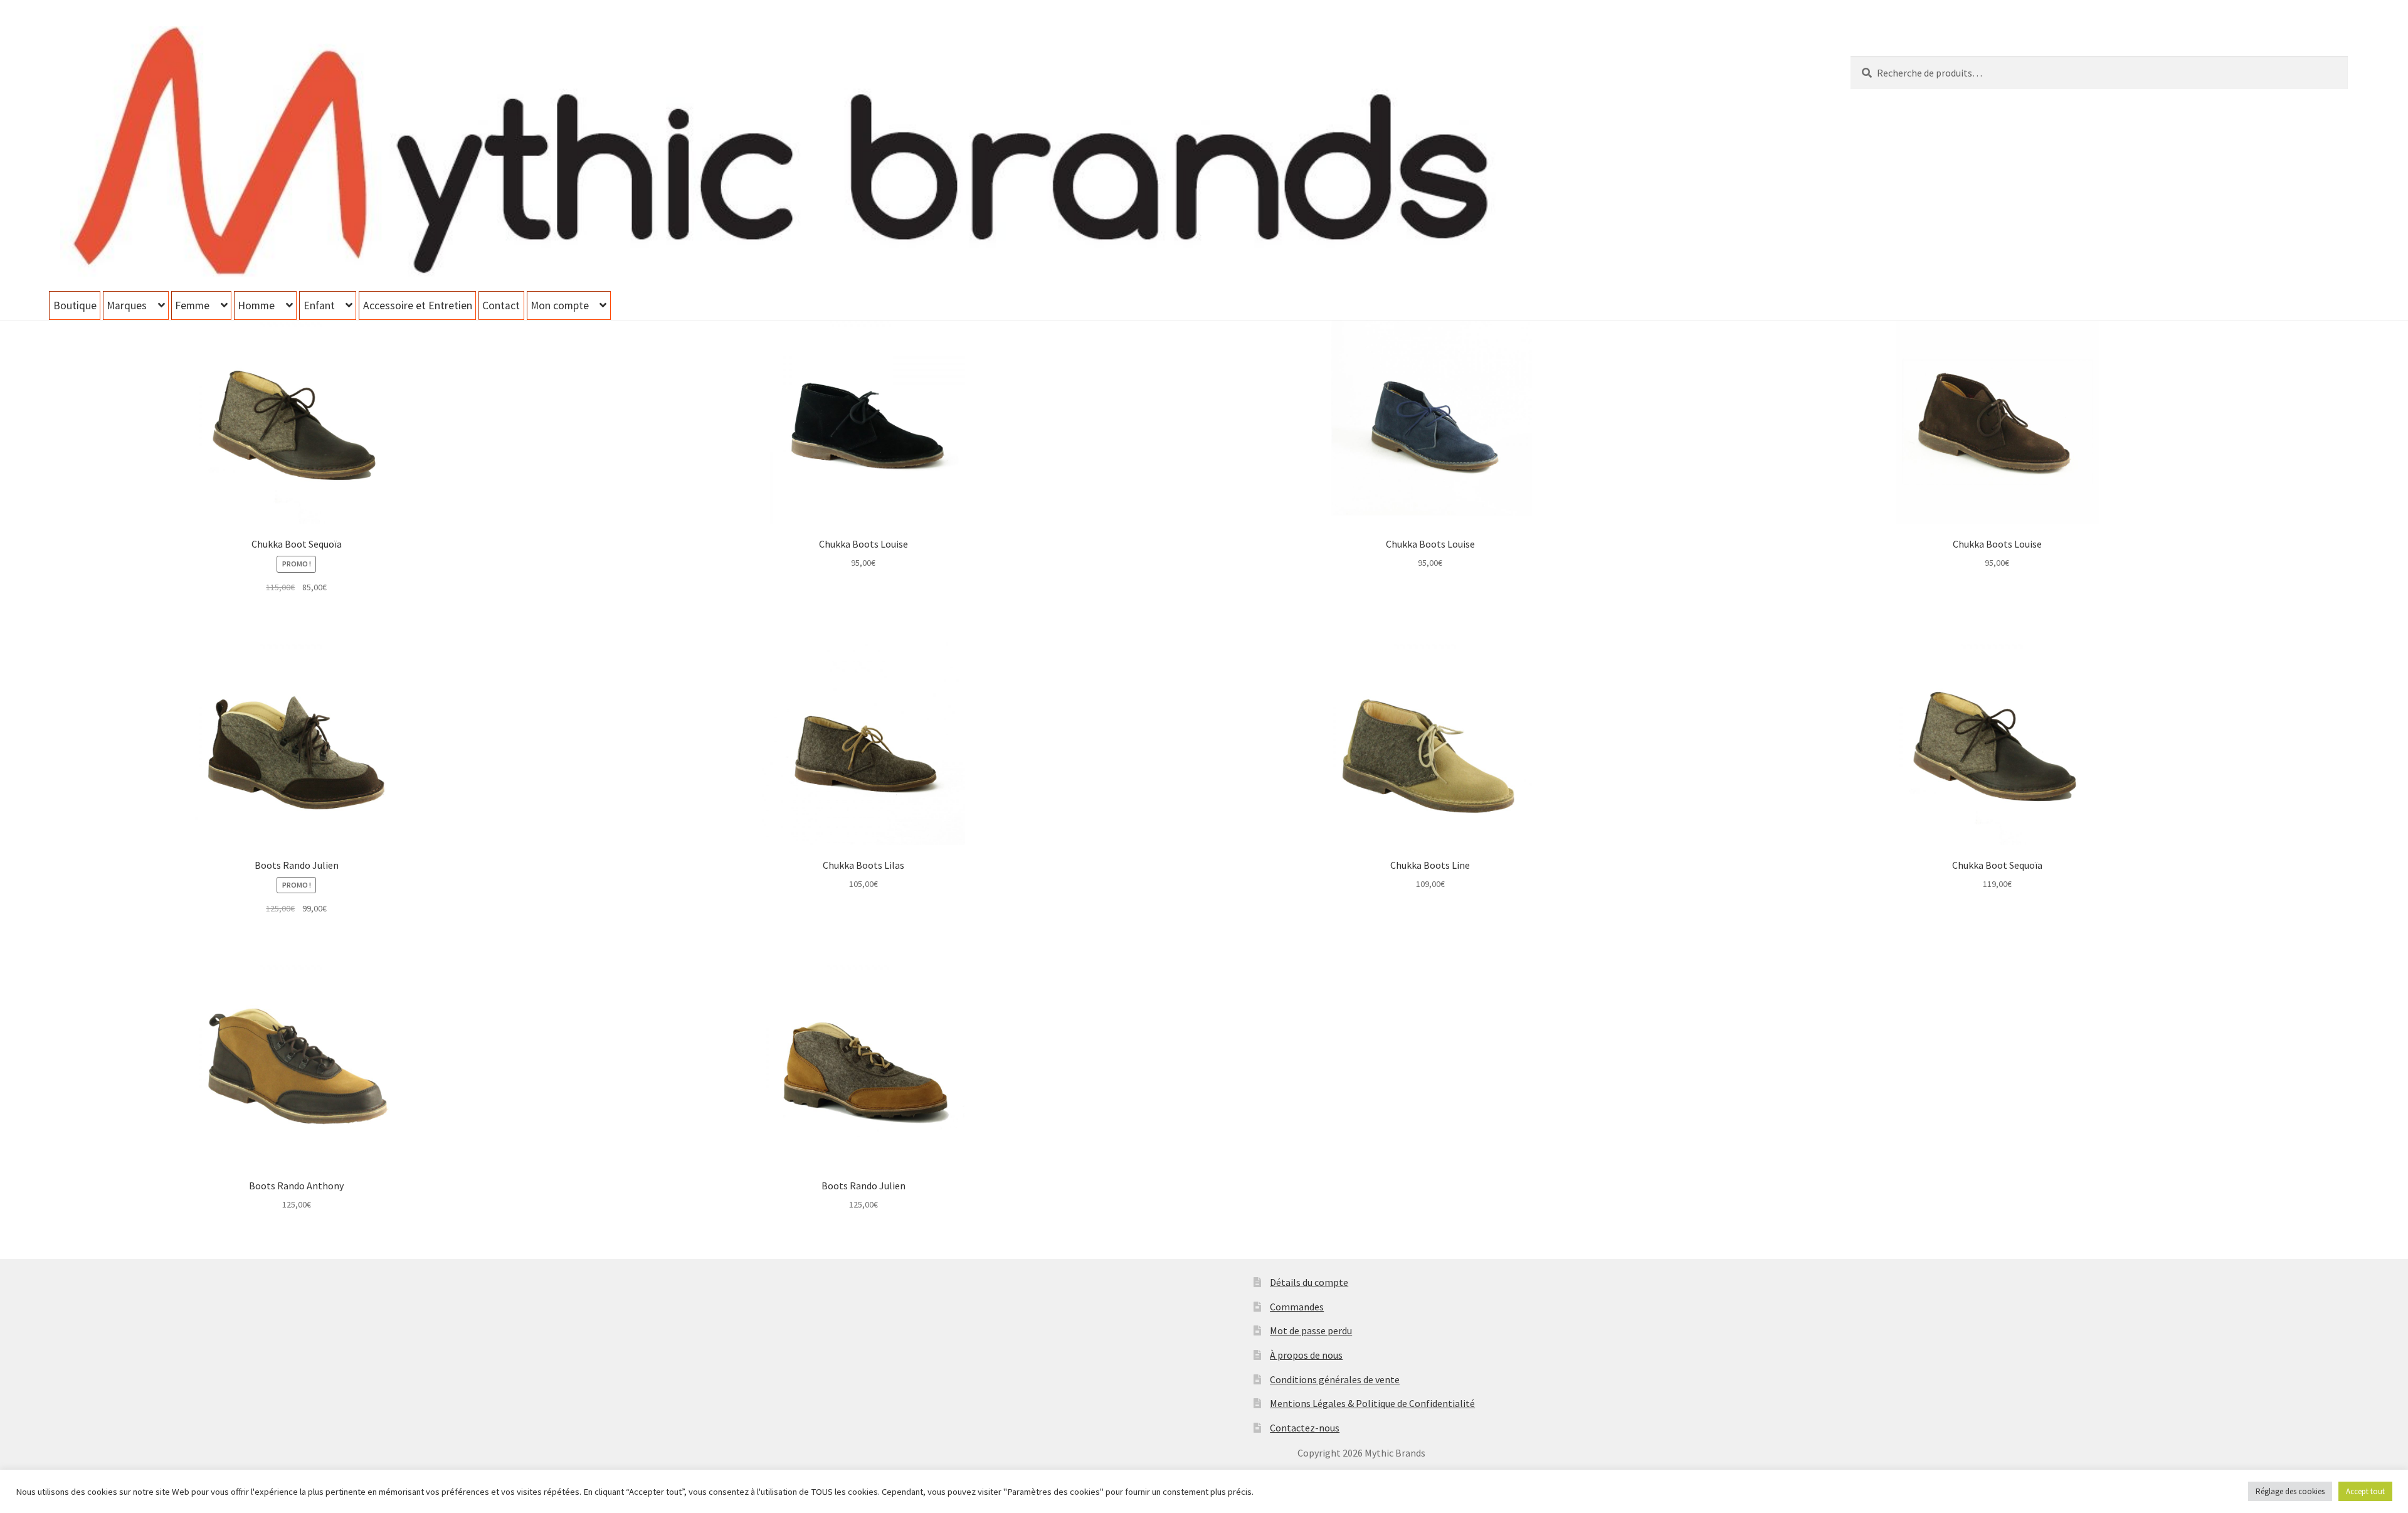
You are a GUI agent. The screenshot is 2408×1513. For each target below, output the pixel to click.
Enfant (319, 305)
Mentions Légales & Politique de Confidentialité (1372, 1403)
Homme (256, 305)
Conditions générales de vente (1335, 1379)
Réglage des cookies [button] (2290, 1491)
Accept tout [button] (2365, 1491)
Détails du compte (1309, 1282)
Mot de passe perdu (1311, 1330)
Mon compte (560, 305)
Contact (501, 305)
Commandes (1297, 1307)
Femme (192, 305)
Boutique (75, 305)
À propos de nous (1306, 1355)
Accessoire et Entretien (418, 305)
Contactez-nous (1305, 1428)
